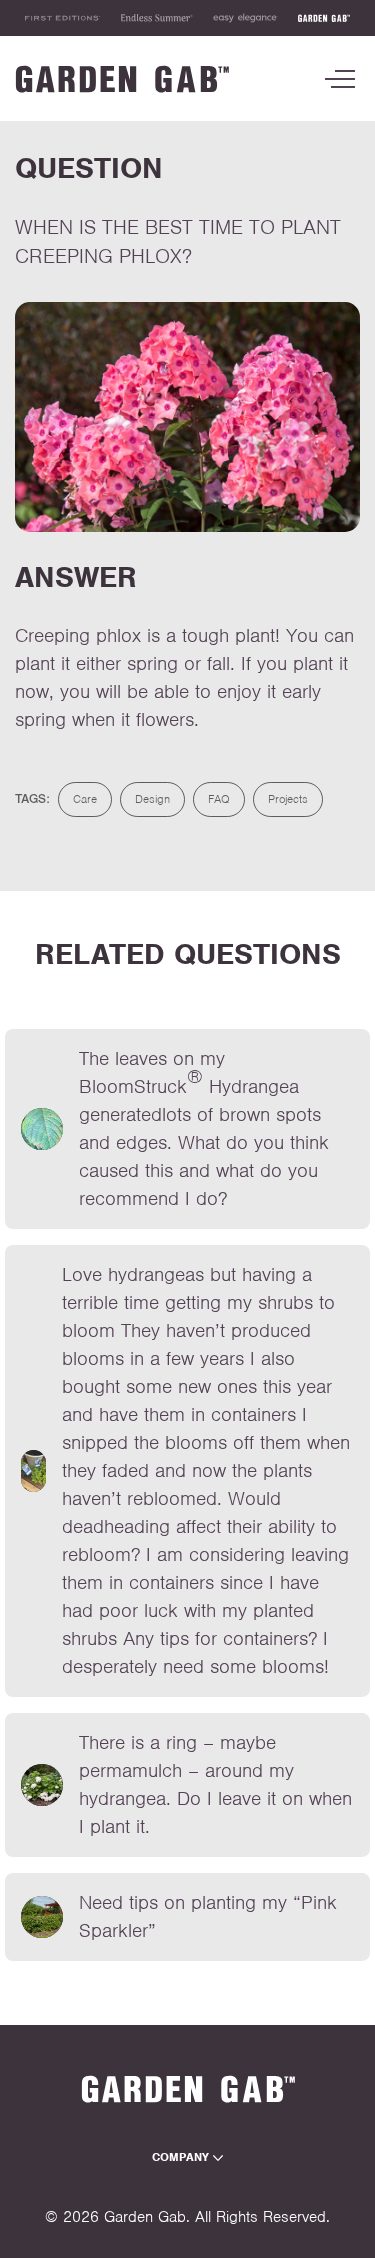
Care (85, 799)
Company (182, 2157)
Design (152, 799)
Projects (288, 799)
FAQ (219, 799)
